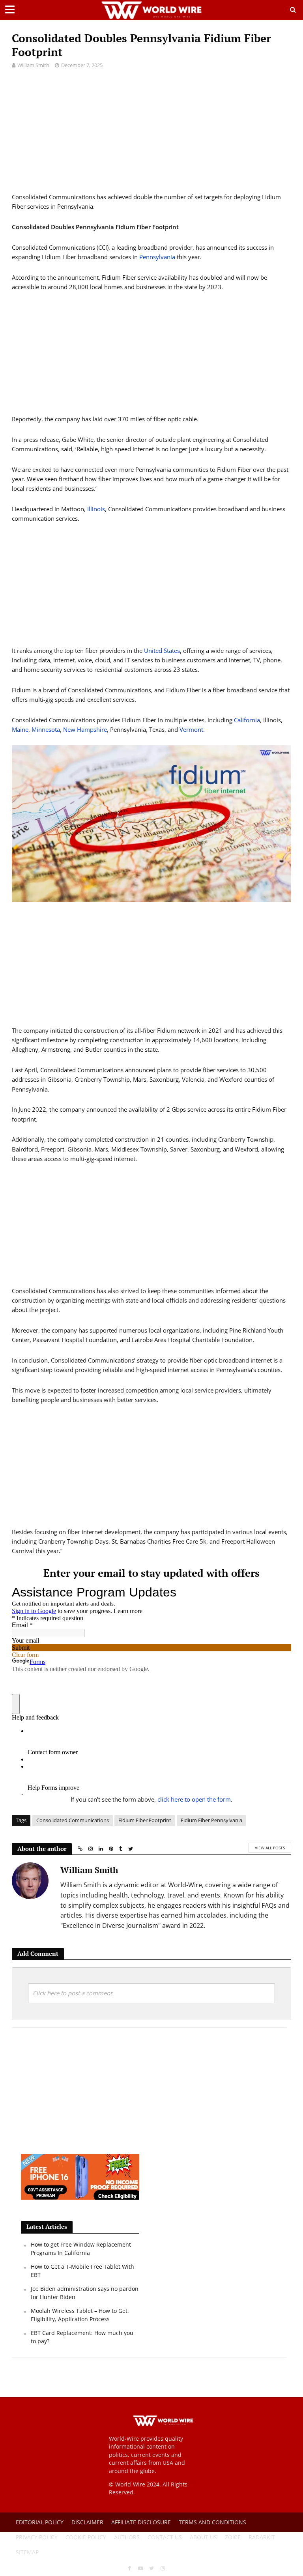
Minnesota (46, 729)
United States (162, 651)
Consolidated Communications (73, 1820)
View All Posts (270, 1848)
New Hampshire (85, 729)
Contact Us (165, 2537)
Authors (127, 2537)
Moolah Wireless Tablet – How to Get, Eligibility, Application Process (80, 2315)
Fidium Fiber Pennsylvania (211, 1820)
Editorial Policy (40, 2522)
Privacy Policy (37, 2537)
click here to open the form (194, 1799)
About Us (203, 2537)
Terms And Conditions (212, 2522)
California (247, 720)
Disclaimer (87, 2522)
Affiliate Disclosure (141, 2522)
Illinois (96, 509)
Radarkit (262, 2537)
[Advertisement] (151, 137)
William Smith (33, 65)
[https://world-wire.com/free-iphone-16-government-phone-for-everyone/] (80, 2176)
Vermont (191, 729)
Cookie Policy (86, 2537)
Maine (20, 729)
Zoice (233, 2537)
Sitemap (27, 2552)
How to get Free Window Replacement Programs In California (81, 2248)
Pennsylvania (157, 257)
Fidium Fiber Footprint (145, 1820)
